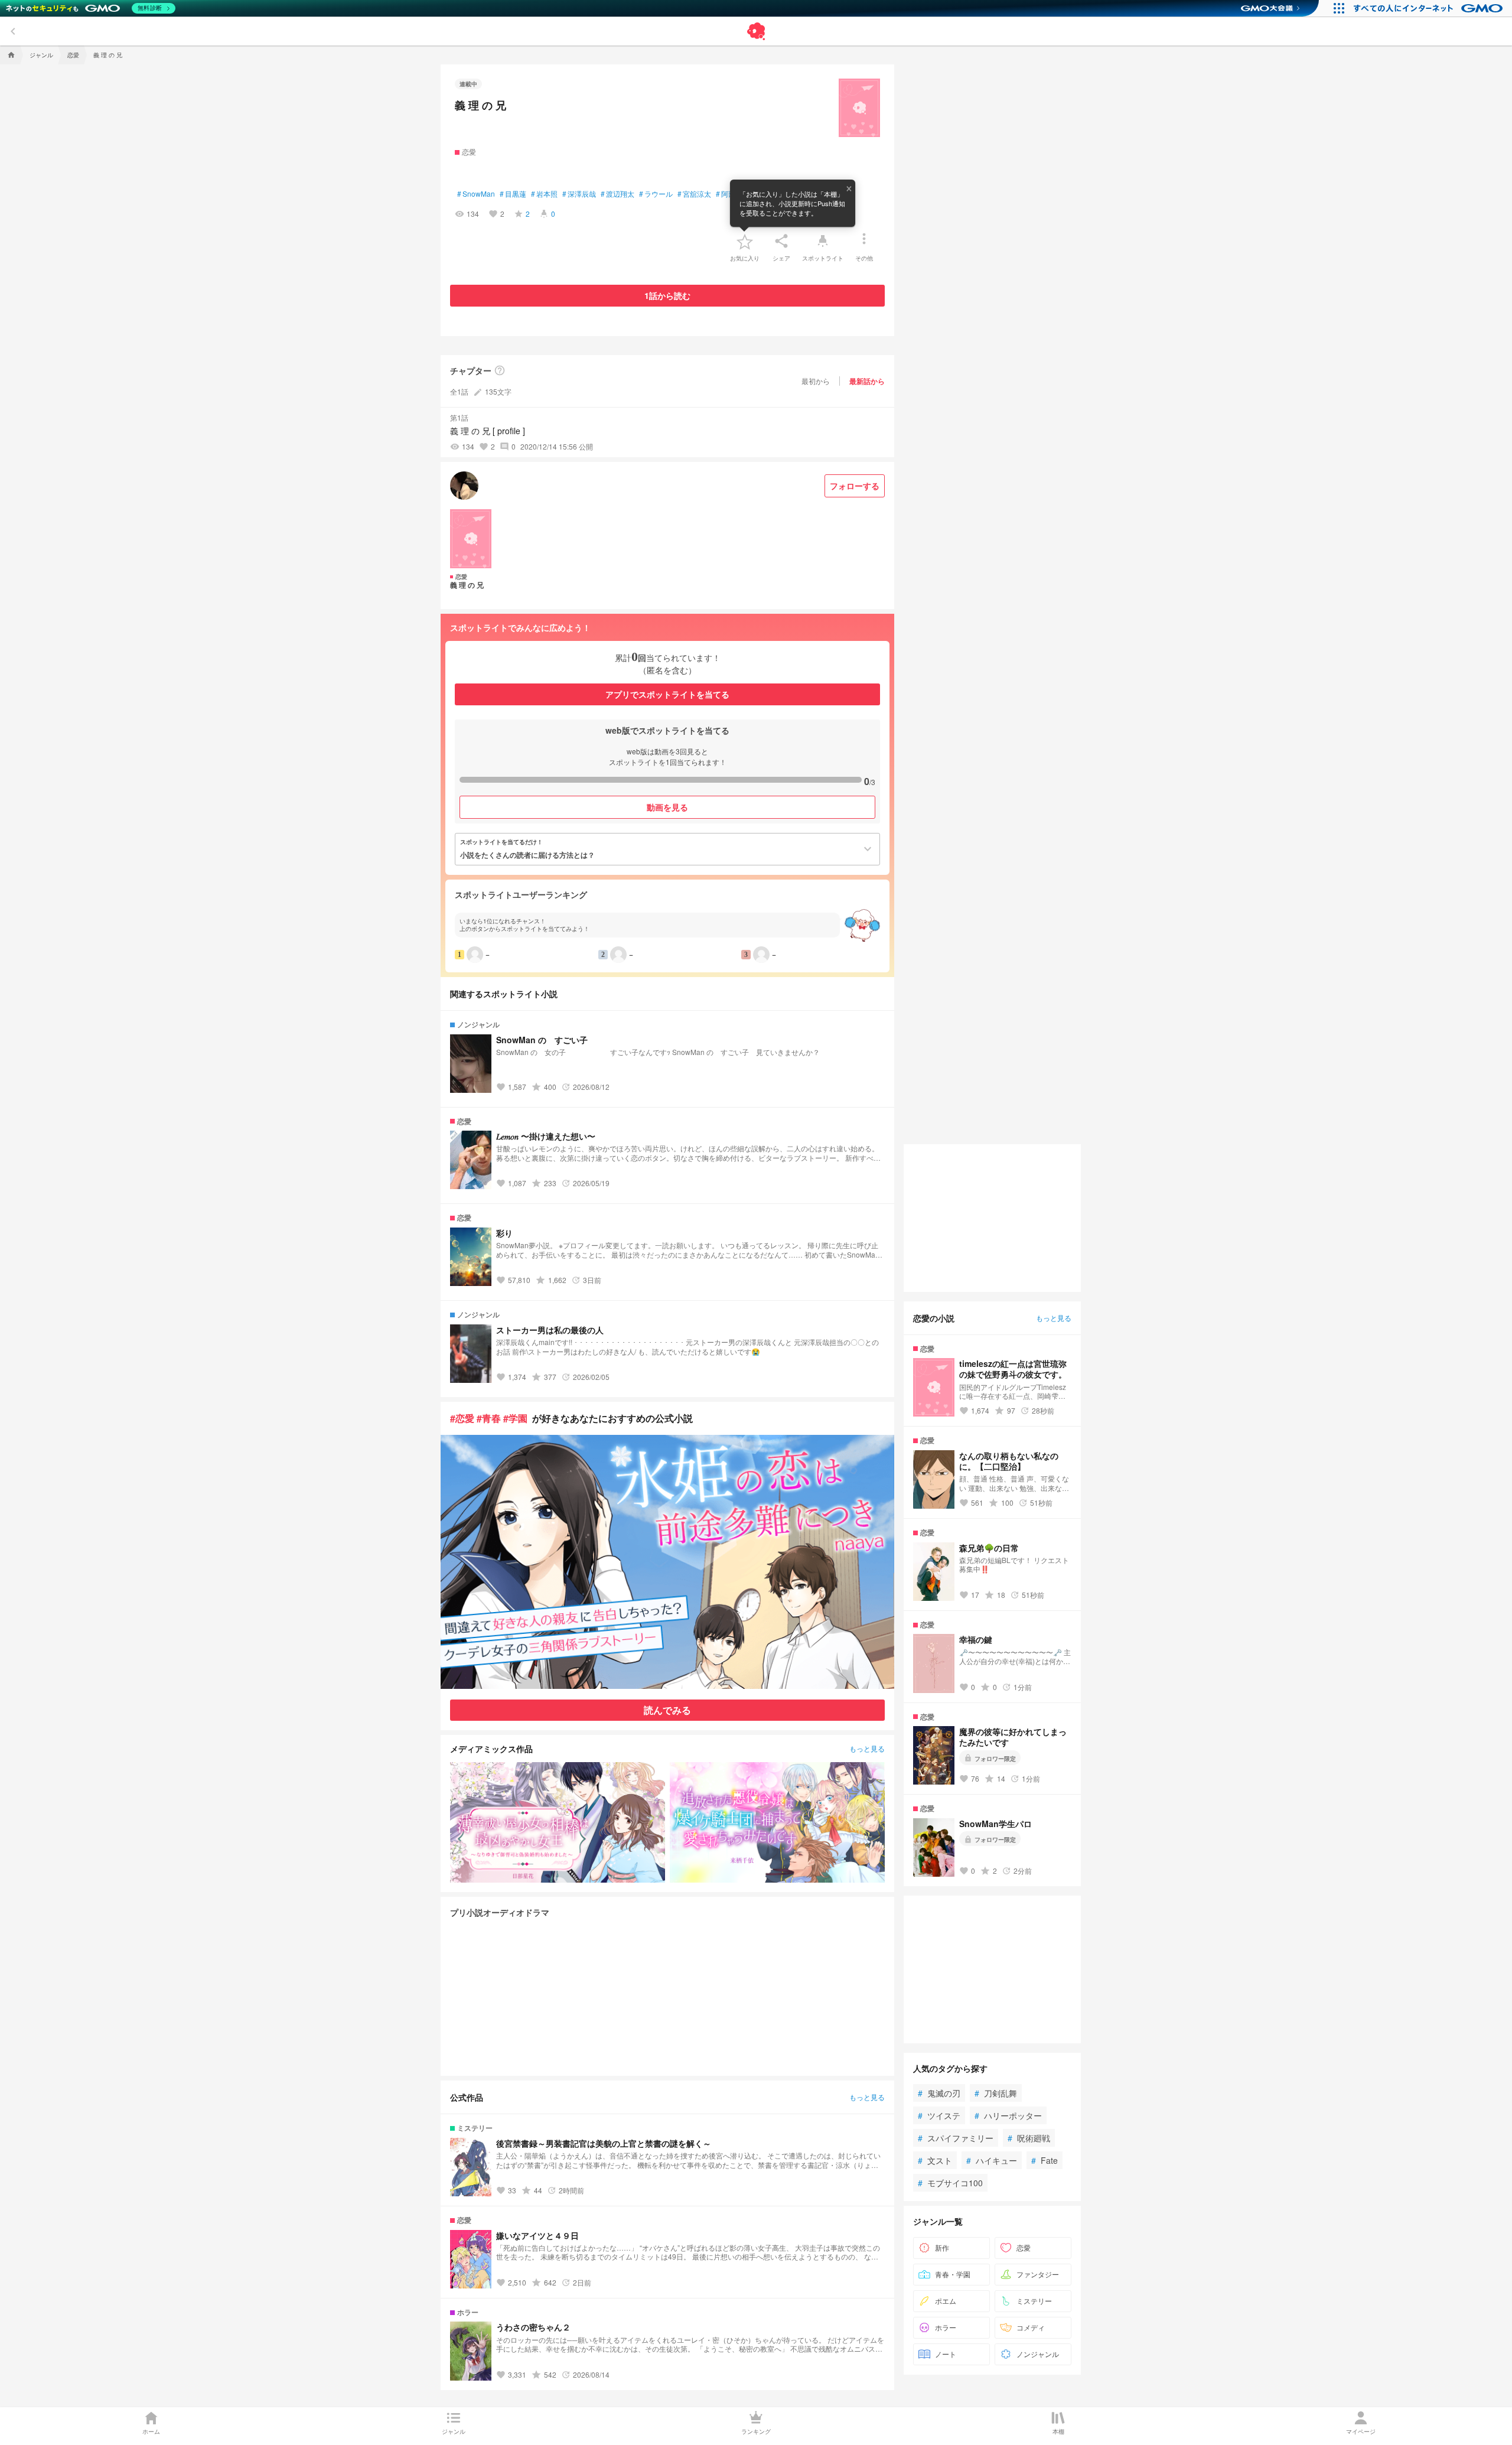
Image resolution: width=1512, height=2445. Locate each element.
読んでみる (667, 1710)
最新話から (867, 381)
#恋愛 (462, 1418)
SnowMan (476, 194)
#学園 (515, 1418)
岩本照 (544, 194)
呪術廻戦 (1029, 2138)
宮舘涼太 (694, 194)
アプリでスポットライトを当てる (667, 694)
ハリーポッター (1008, 2115)
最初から (816, 381)
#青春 (489, 1418)
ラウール (656, 194)
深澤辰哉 (579, 194)
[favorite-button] (745, 241)
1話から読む (667, 295)
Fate (1045, 2160)
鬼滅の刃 (939, 2093)
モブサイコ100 (950, 2183)
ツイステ (939, 2115)
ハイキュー (992, 2160)
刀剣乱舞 (996, 2093)
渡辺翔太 (617, 194)
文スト (935, 2160)
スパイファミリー (956, 2138)
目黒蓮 (513, 194)
